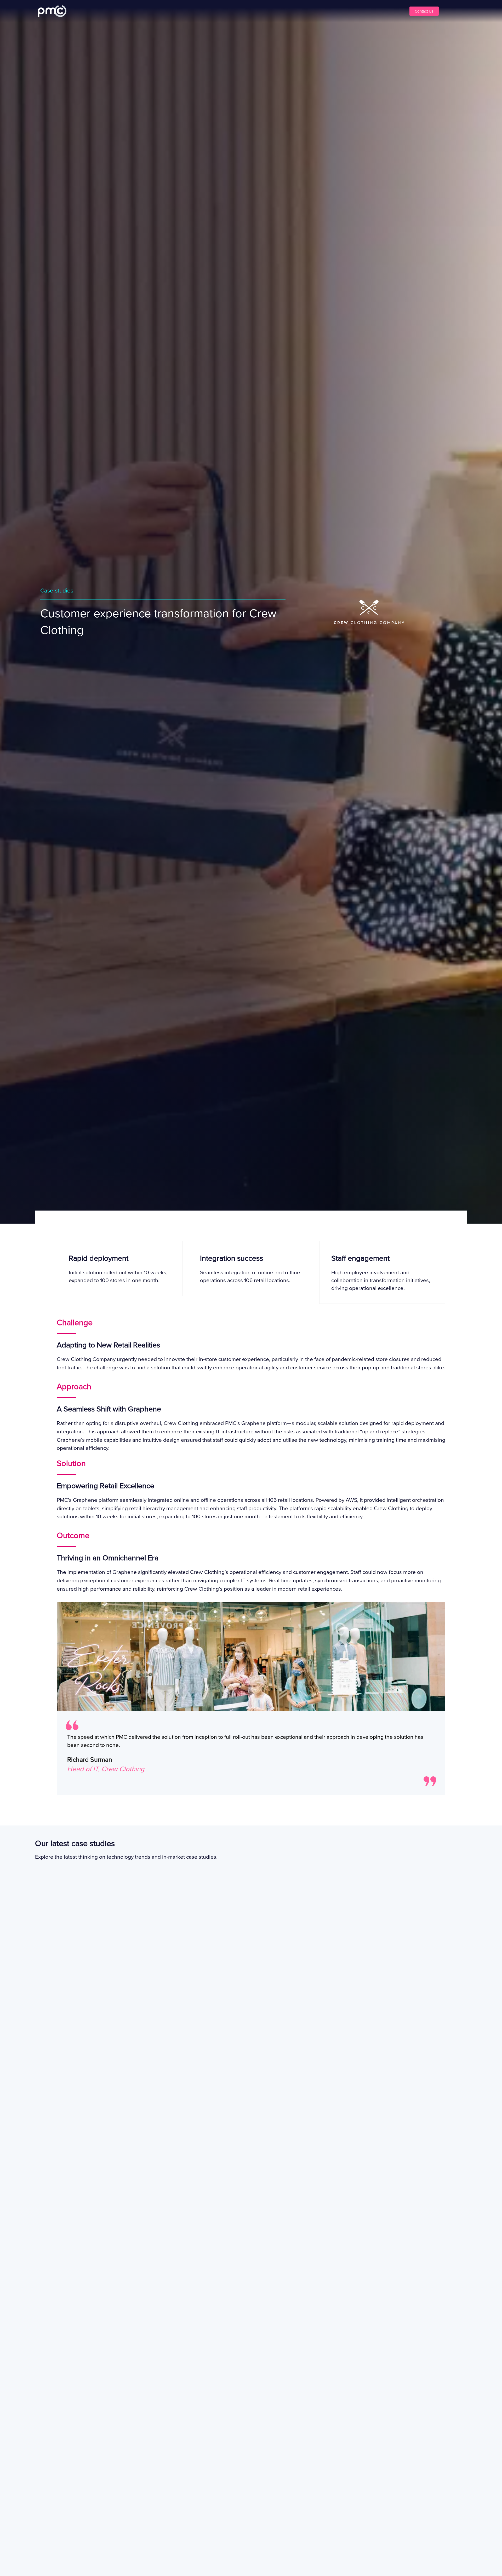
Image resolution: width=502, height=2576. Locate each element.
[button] (173, 11)
